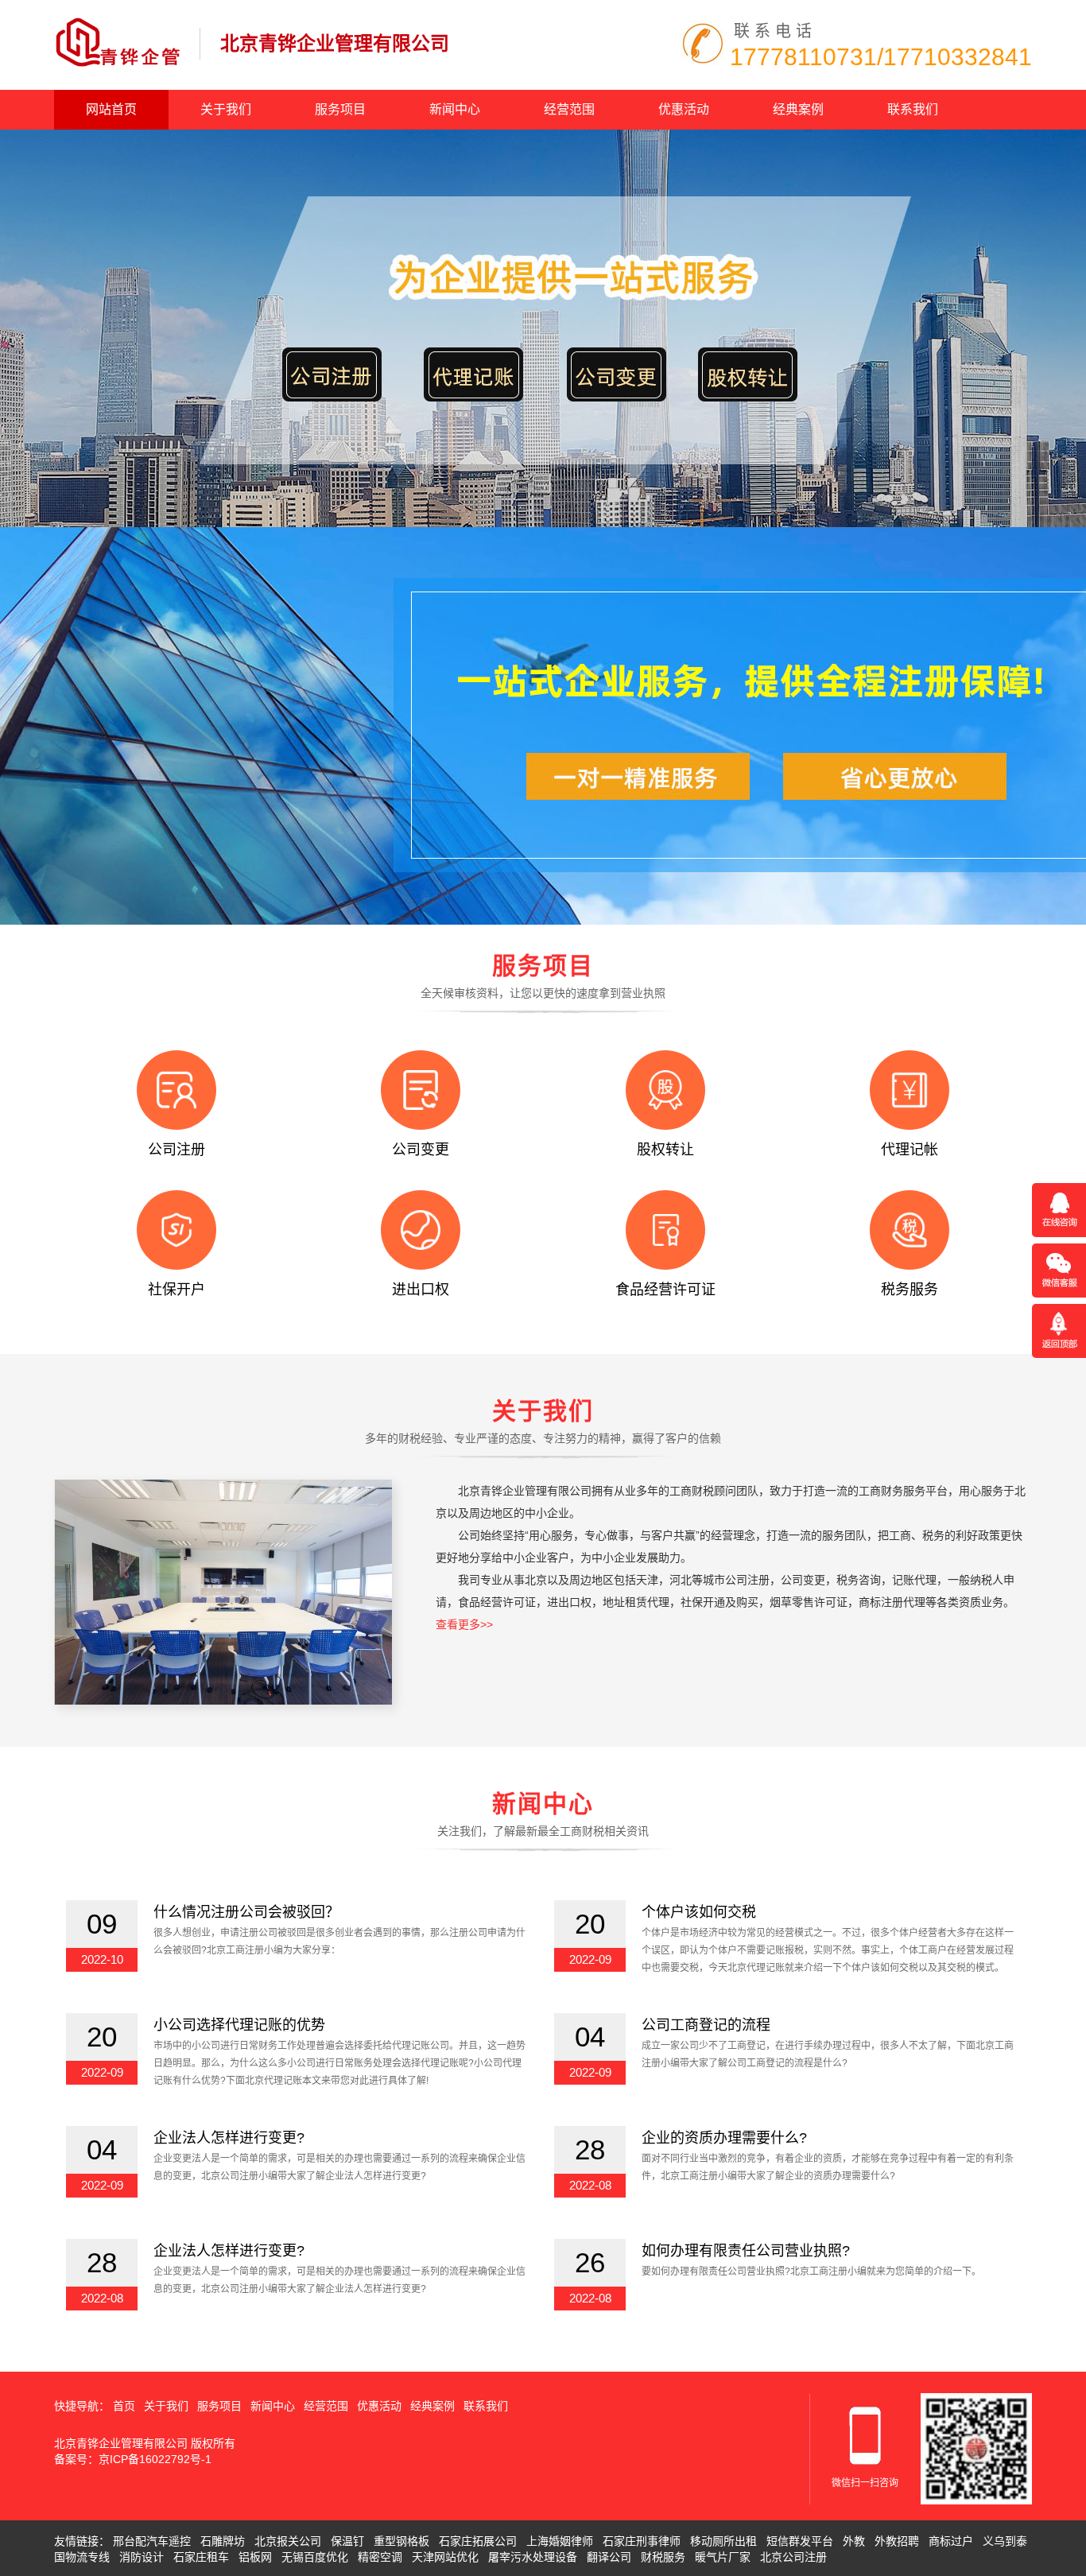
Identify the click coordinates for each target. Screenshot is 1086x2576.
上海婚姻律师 (560, 2541)
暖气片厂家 (723, 2557)
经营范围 (569, 109)
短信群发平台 (800, 2541)
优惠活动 (684, 109)
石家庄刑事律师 (642, 2541)
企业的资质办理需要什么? (724, 2138)
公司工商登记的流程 (706, 2025)
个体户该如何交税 (699, 1912)
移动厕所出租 (723, 2541)
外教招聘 (897, 2541)
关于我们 (226, 109)
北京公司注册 (793, 2557)
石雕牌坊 (223, 2541)
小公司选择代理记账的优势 (239, 2025)
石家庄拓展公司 (478, 2541)
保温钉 (347, 2541)
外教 (854, 2541)
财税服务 (663, 2557)
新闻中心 (455, 109)
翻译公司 (609, 2557)
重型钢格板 (401, 2541)
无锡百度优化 (315, 2557)
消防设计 (142, 2557)
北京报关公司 (288, 2541)
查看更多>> (464, 1624)
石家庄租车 (201, 2557)
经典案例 (798, 109)
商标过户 (951, 2541)
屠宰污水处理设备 (533, 2557)
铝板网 (255, 2557)
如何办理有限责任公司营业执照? (746, 2251)
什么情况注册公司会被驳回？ (246, 1912)
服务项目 (340, 109)
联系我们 (913, 109)
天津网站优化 (445, 2557)
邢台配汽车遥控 (152, 2541)
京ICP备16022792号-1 (155, 2459)
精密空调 (380, 2557)
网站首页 (111, 109)
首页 (124, 2406)
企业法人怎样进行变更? (229, 2138)
